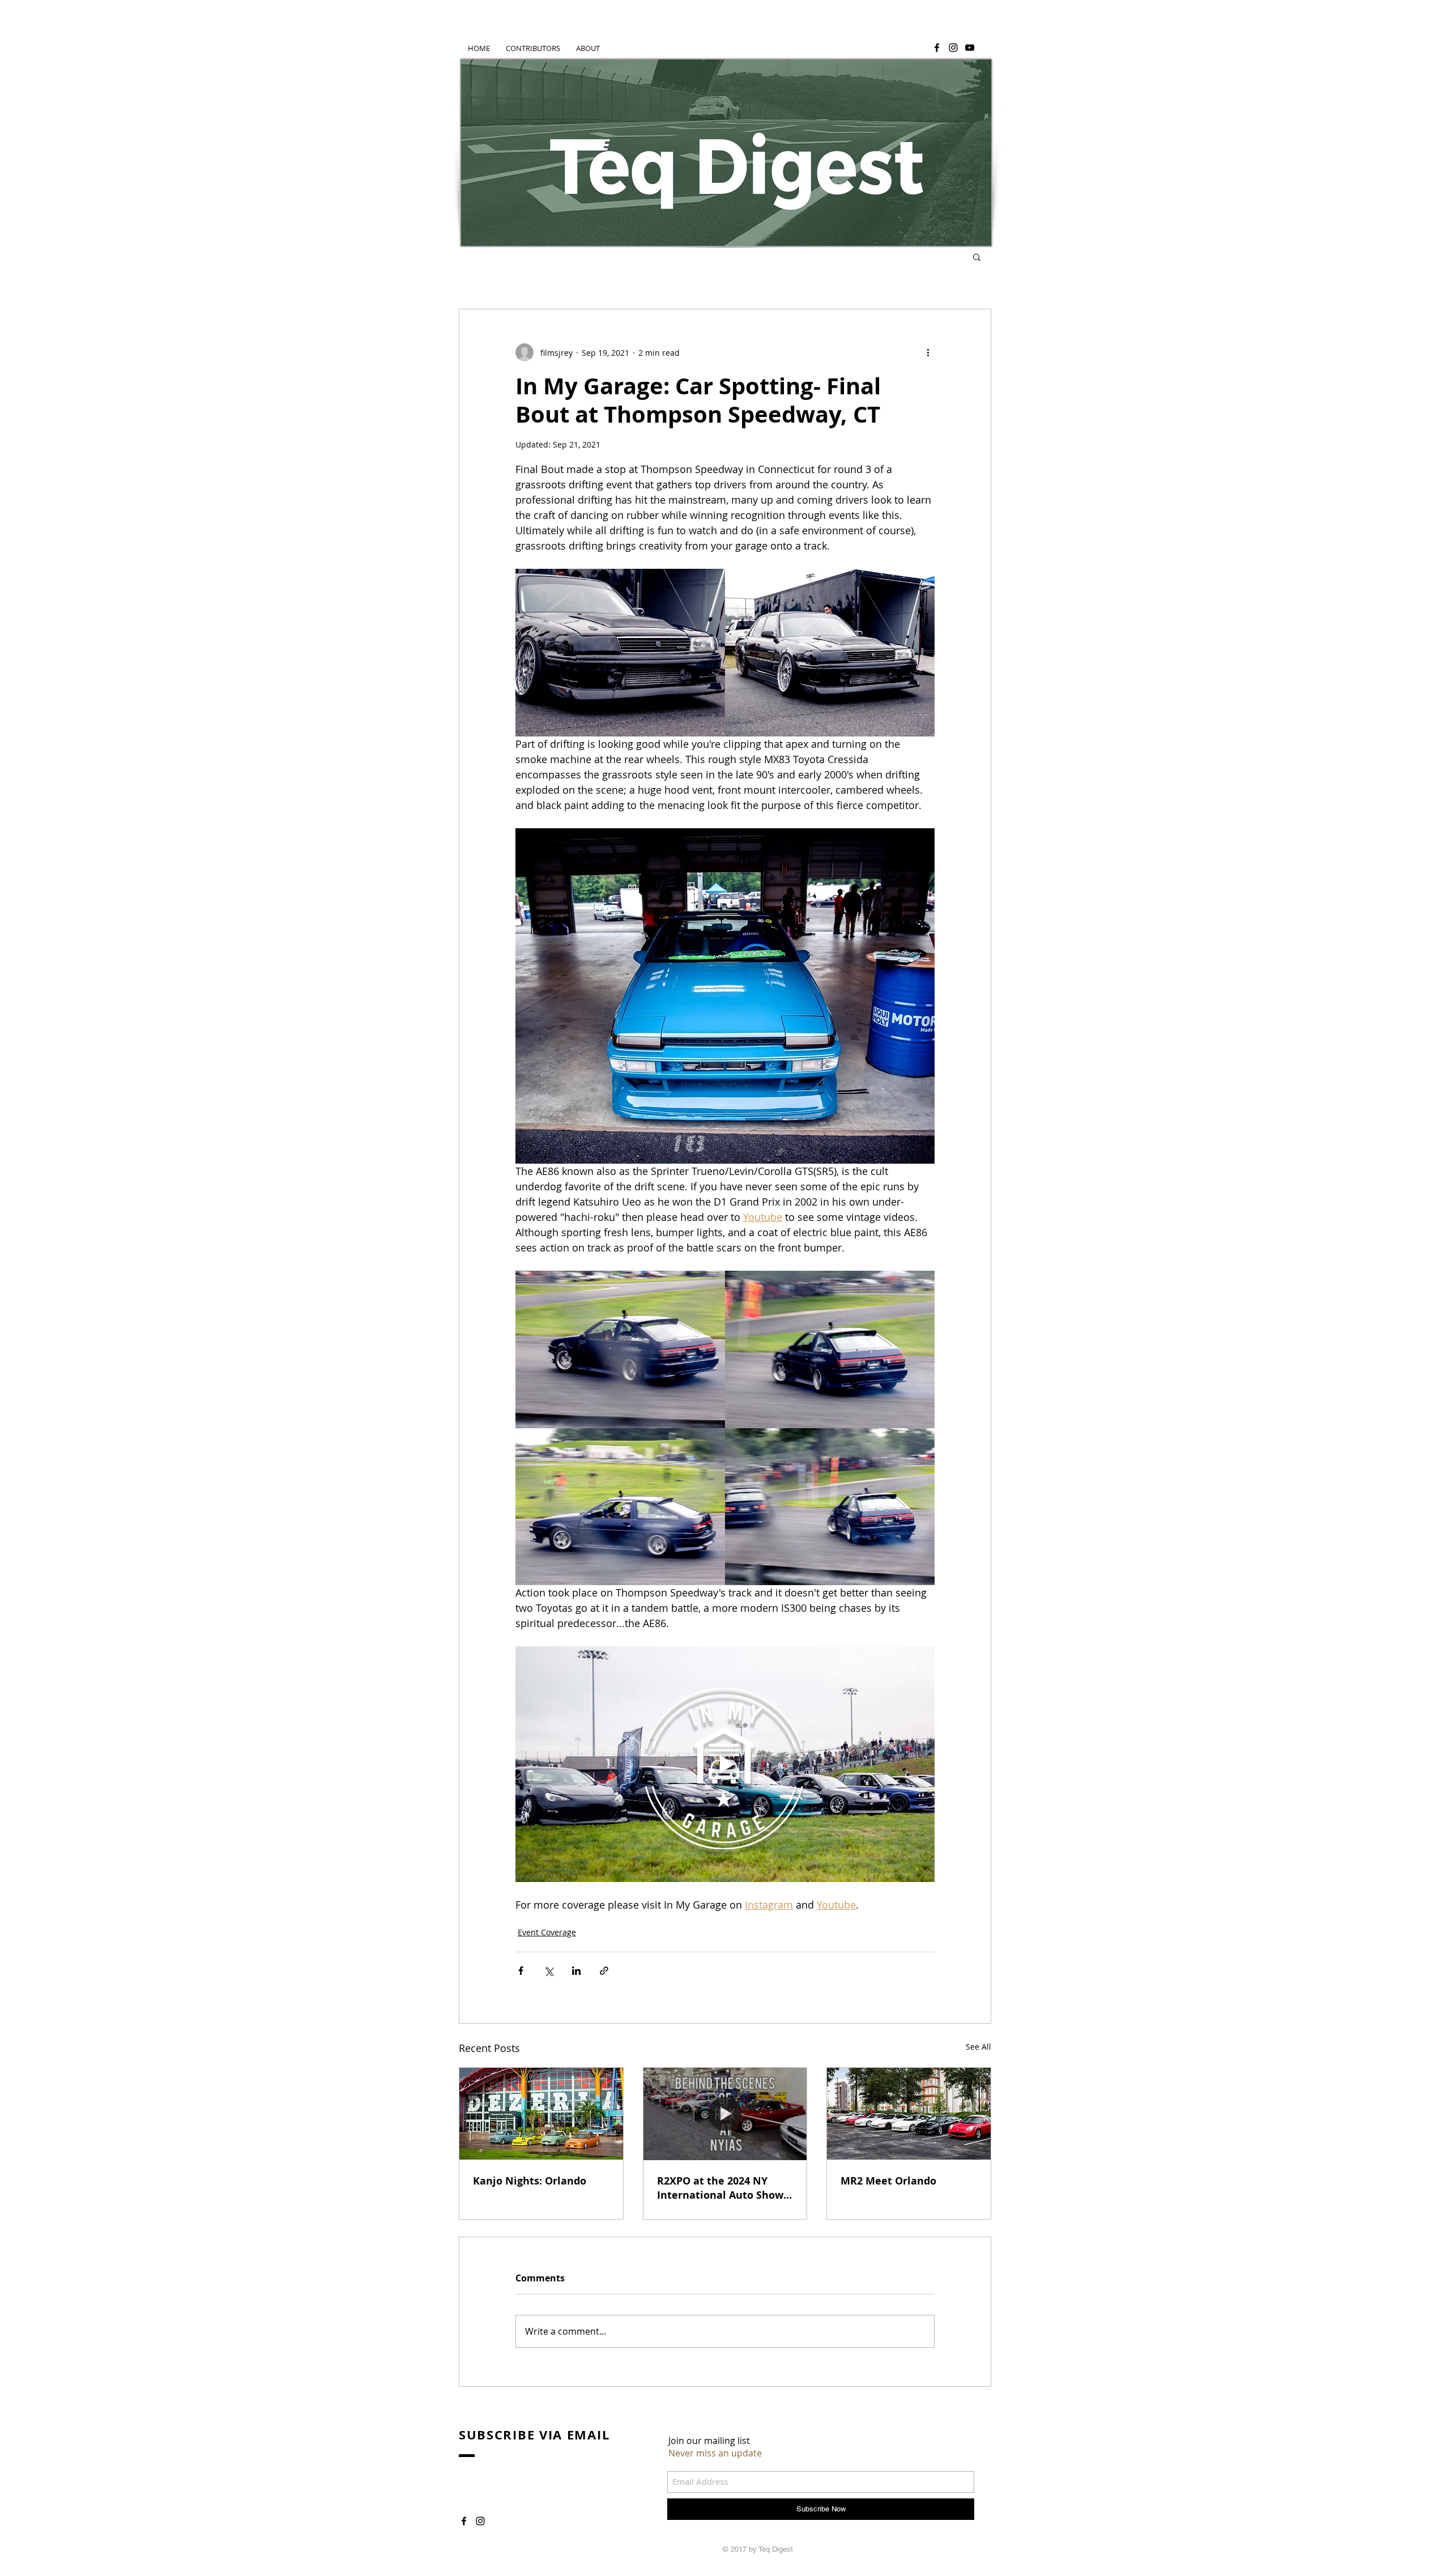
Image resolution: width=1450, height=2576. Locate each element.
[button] (977, 257)
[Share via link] (604, 1971)
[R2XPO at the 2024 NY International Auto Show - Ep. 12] (725, 2114)
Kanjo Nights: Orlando (530, 2181)
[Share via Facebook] (521, 1971)
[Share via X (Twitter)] (549, 1971)
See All (978, 2047)
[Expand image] (620, 653)
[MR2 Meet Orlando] (909, 2114)
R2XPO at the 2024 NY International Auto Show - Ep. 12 (723, 2188)
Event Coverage (547, 1932)
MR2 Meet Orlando (888, 2181)
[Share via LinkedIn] (576, 1971)
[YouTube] (970, 48)
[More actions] (928, 352)
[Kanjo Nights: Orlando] (541, 2114)
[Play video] (725, 1764)
